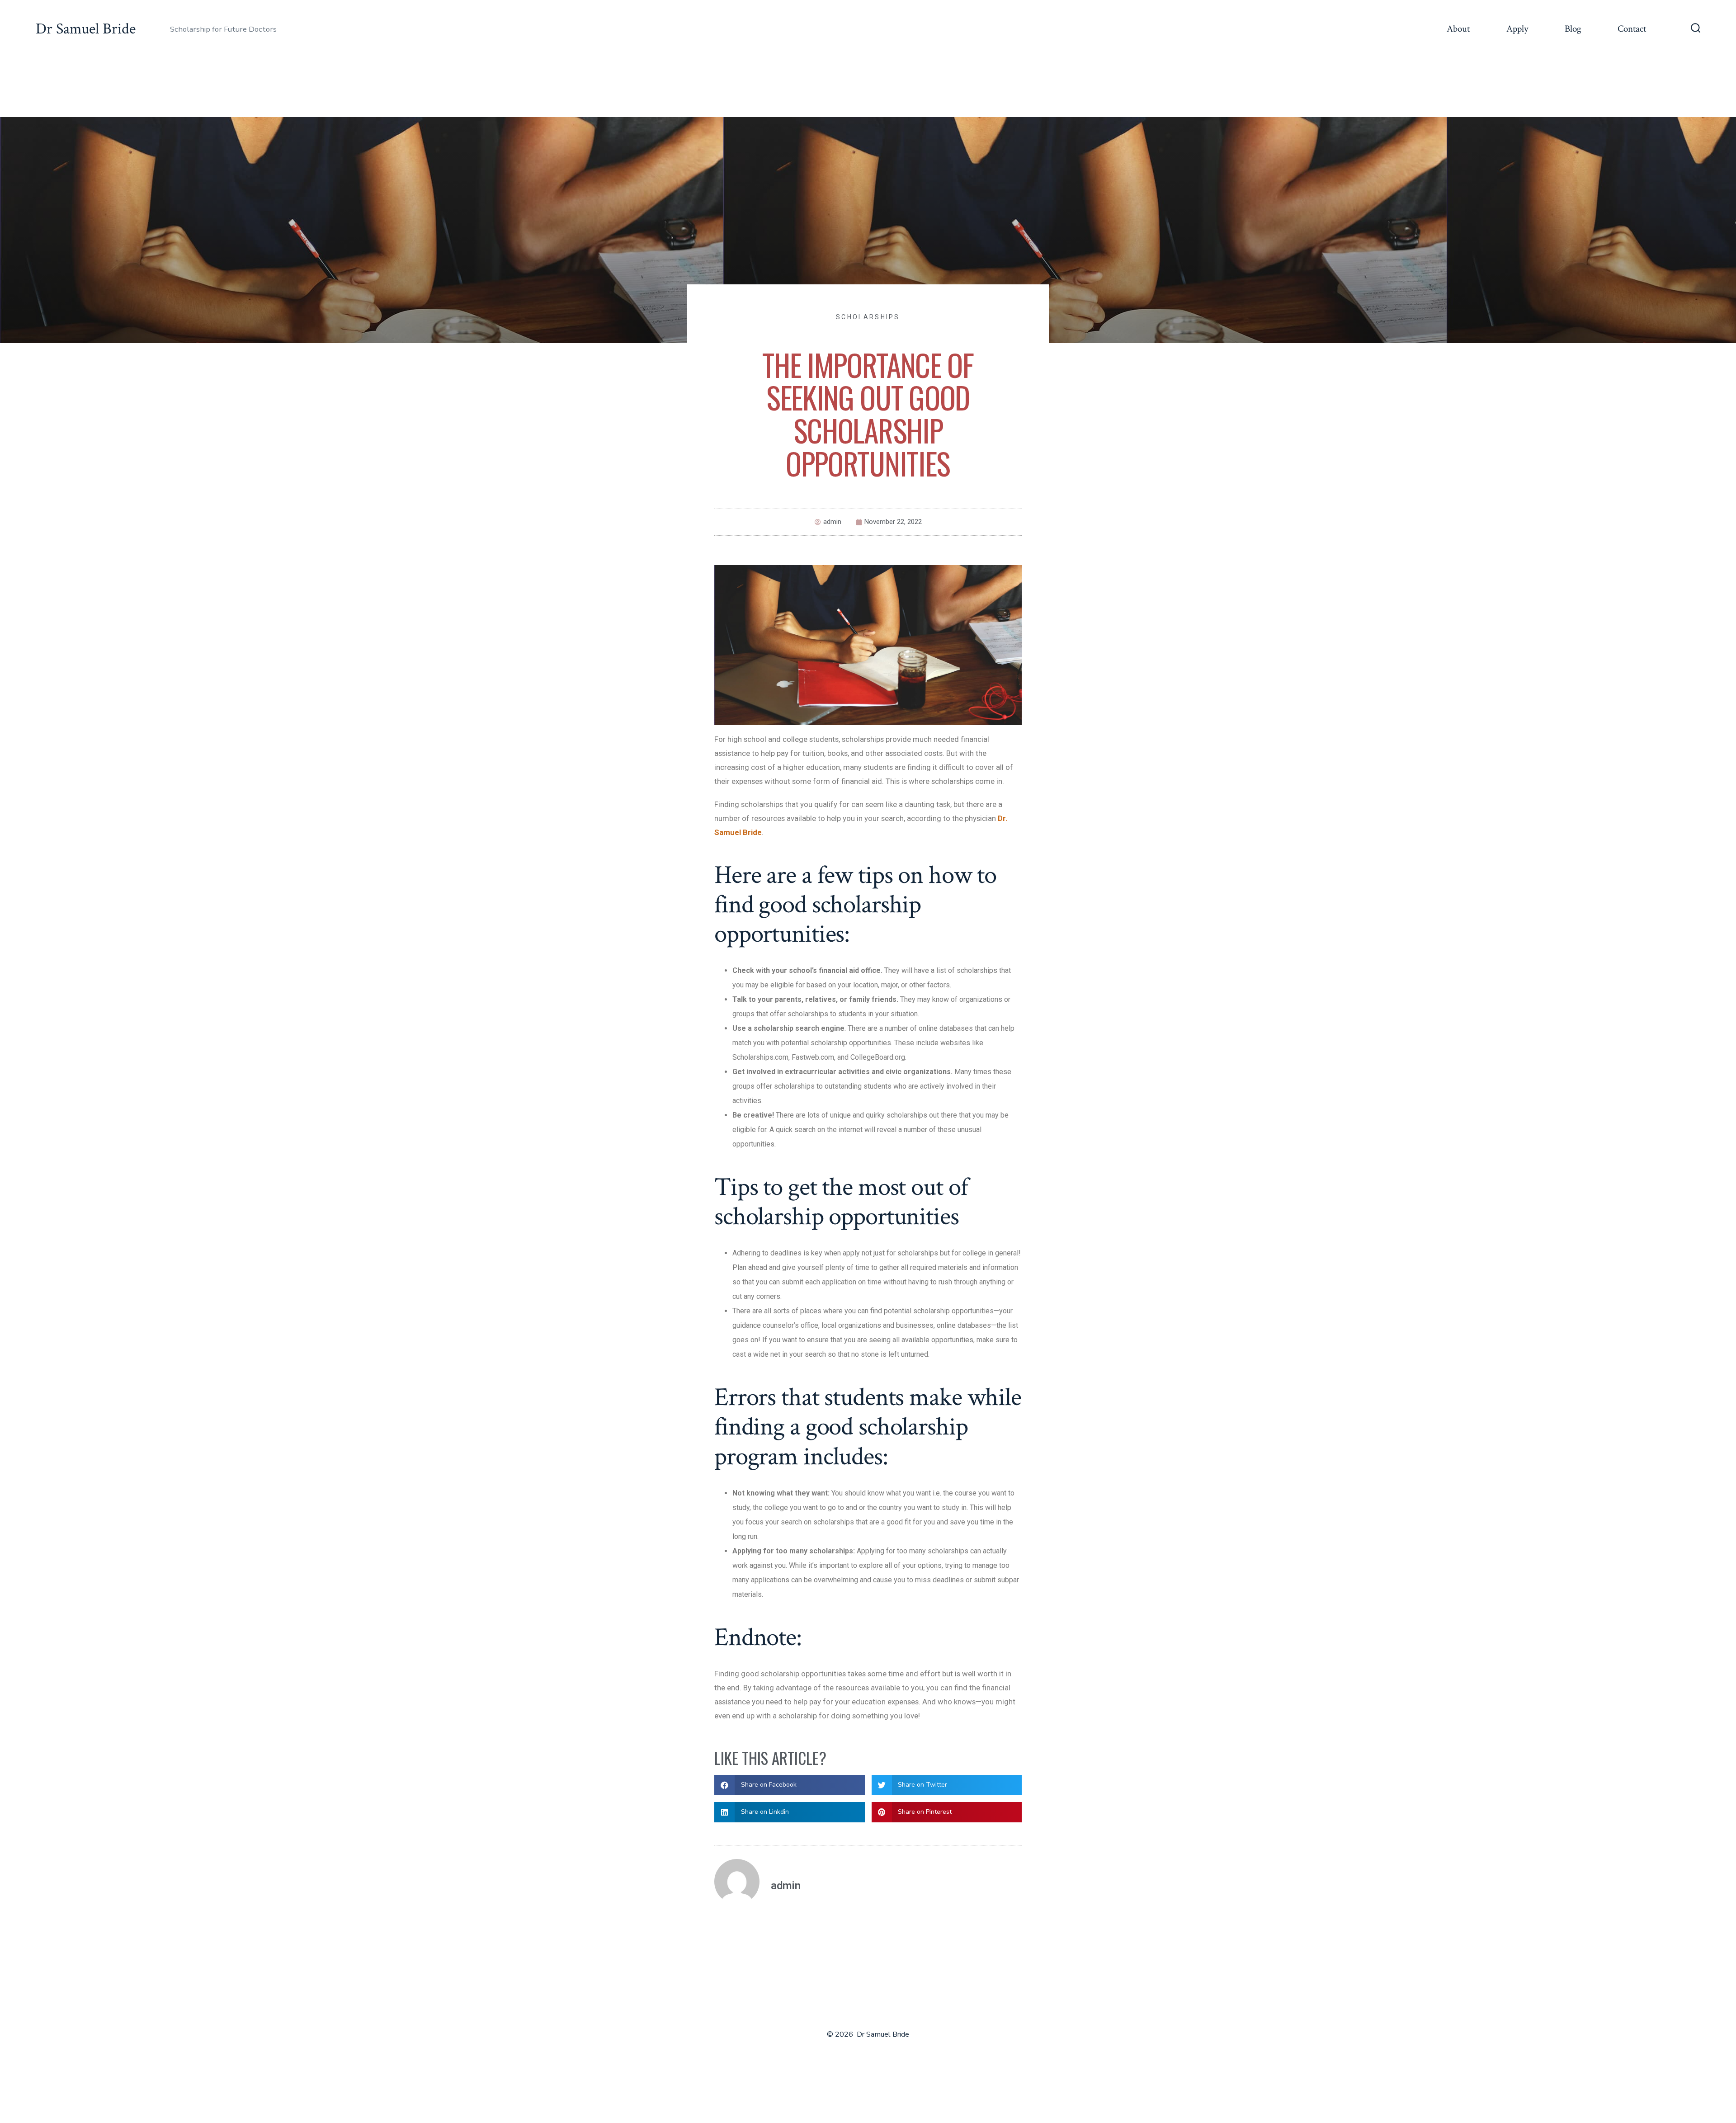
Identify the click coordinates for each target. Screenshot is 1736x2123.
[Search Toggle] (1696, 29)
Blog (1573, 29)
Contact (1632, 29)
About (1458, 29)
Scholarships (868, 317)
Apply (1517, 29)
